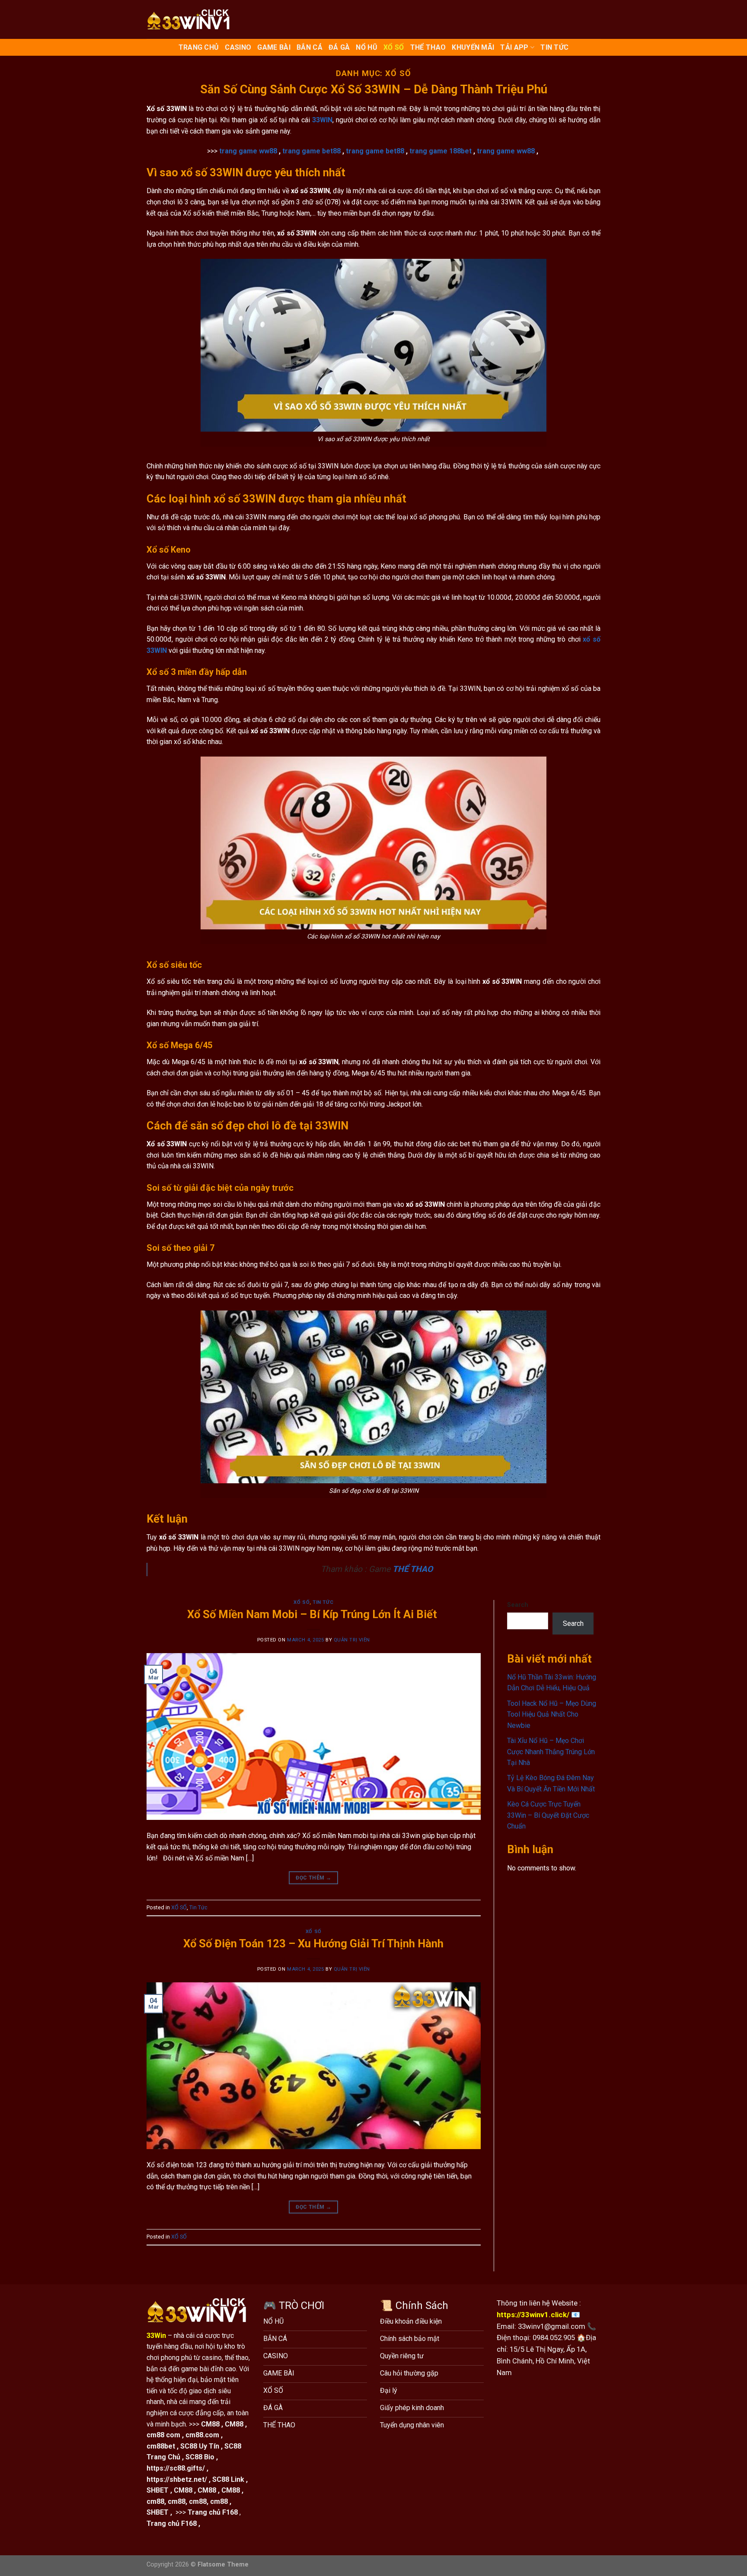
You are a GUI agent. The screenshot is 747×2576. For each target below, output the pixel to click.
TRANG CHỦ (199, 47)
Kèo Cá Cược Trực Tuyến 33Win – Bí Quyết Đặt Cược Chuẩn (548, 1815)
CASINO (238, 47)
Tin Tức (554, 47)
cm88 (155, 2501)
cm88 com (163, 2435)
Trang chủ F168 (213, 2512)
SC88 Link (228, 2479)
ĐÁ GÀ (339, 47)
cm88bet (161, 2446)
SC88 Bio (200, 2457)
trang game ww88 (248, 151)
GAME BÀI (274, 47)
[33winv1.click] (190, 19)
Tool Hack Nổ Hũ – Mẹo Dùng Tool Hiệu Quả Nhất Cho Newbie (552, 1714)
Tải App (514, 47)
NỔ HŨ (367, 47)
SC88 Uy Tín (200, 2446)
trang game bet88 (311, 151)
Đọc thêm (313, 1878)
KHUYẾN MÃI (473, 47)
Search (518, 1605)
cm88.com (202, 2435)
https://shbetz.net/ (177, 2479)
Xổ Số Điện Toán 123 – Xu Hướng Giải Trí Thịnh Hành (313, 1943)
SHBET (158, 2490)
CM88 (210, 2424)
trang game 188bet (441, 151)
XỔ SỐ (394, 47)
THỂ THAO (428, 47)
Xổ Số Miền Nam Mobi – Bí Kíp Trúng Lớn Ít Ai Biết (313, 1614)
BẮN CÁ (310, 47)
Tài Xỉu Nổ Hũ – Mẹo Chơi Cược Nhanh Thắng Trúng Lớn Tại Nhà (551, 1752)
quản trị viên (352, 1640)
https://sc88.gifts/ (176, 2468)
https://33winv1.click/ (533, 2315)
